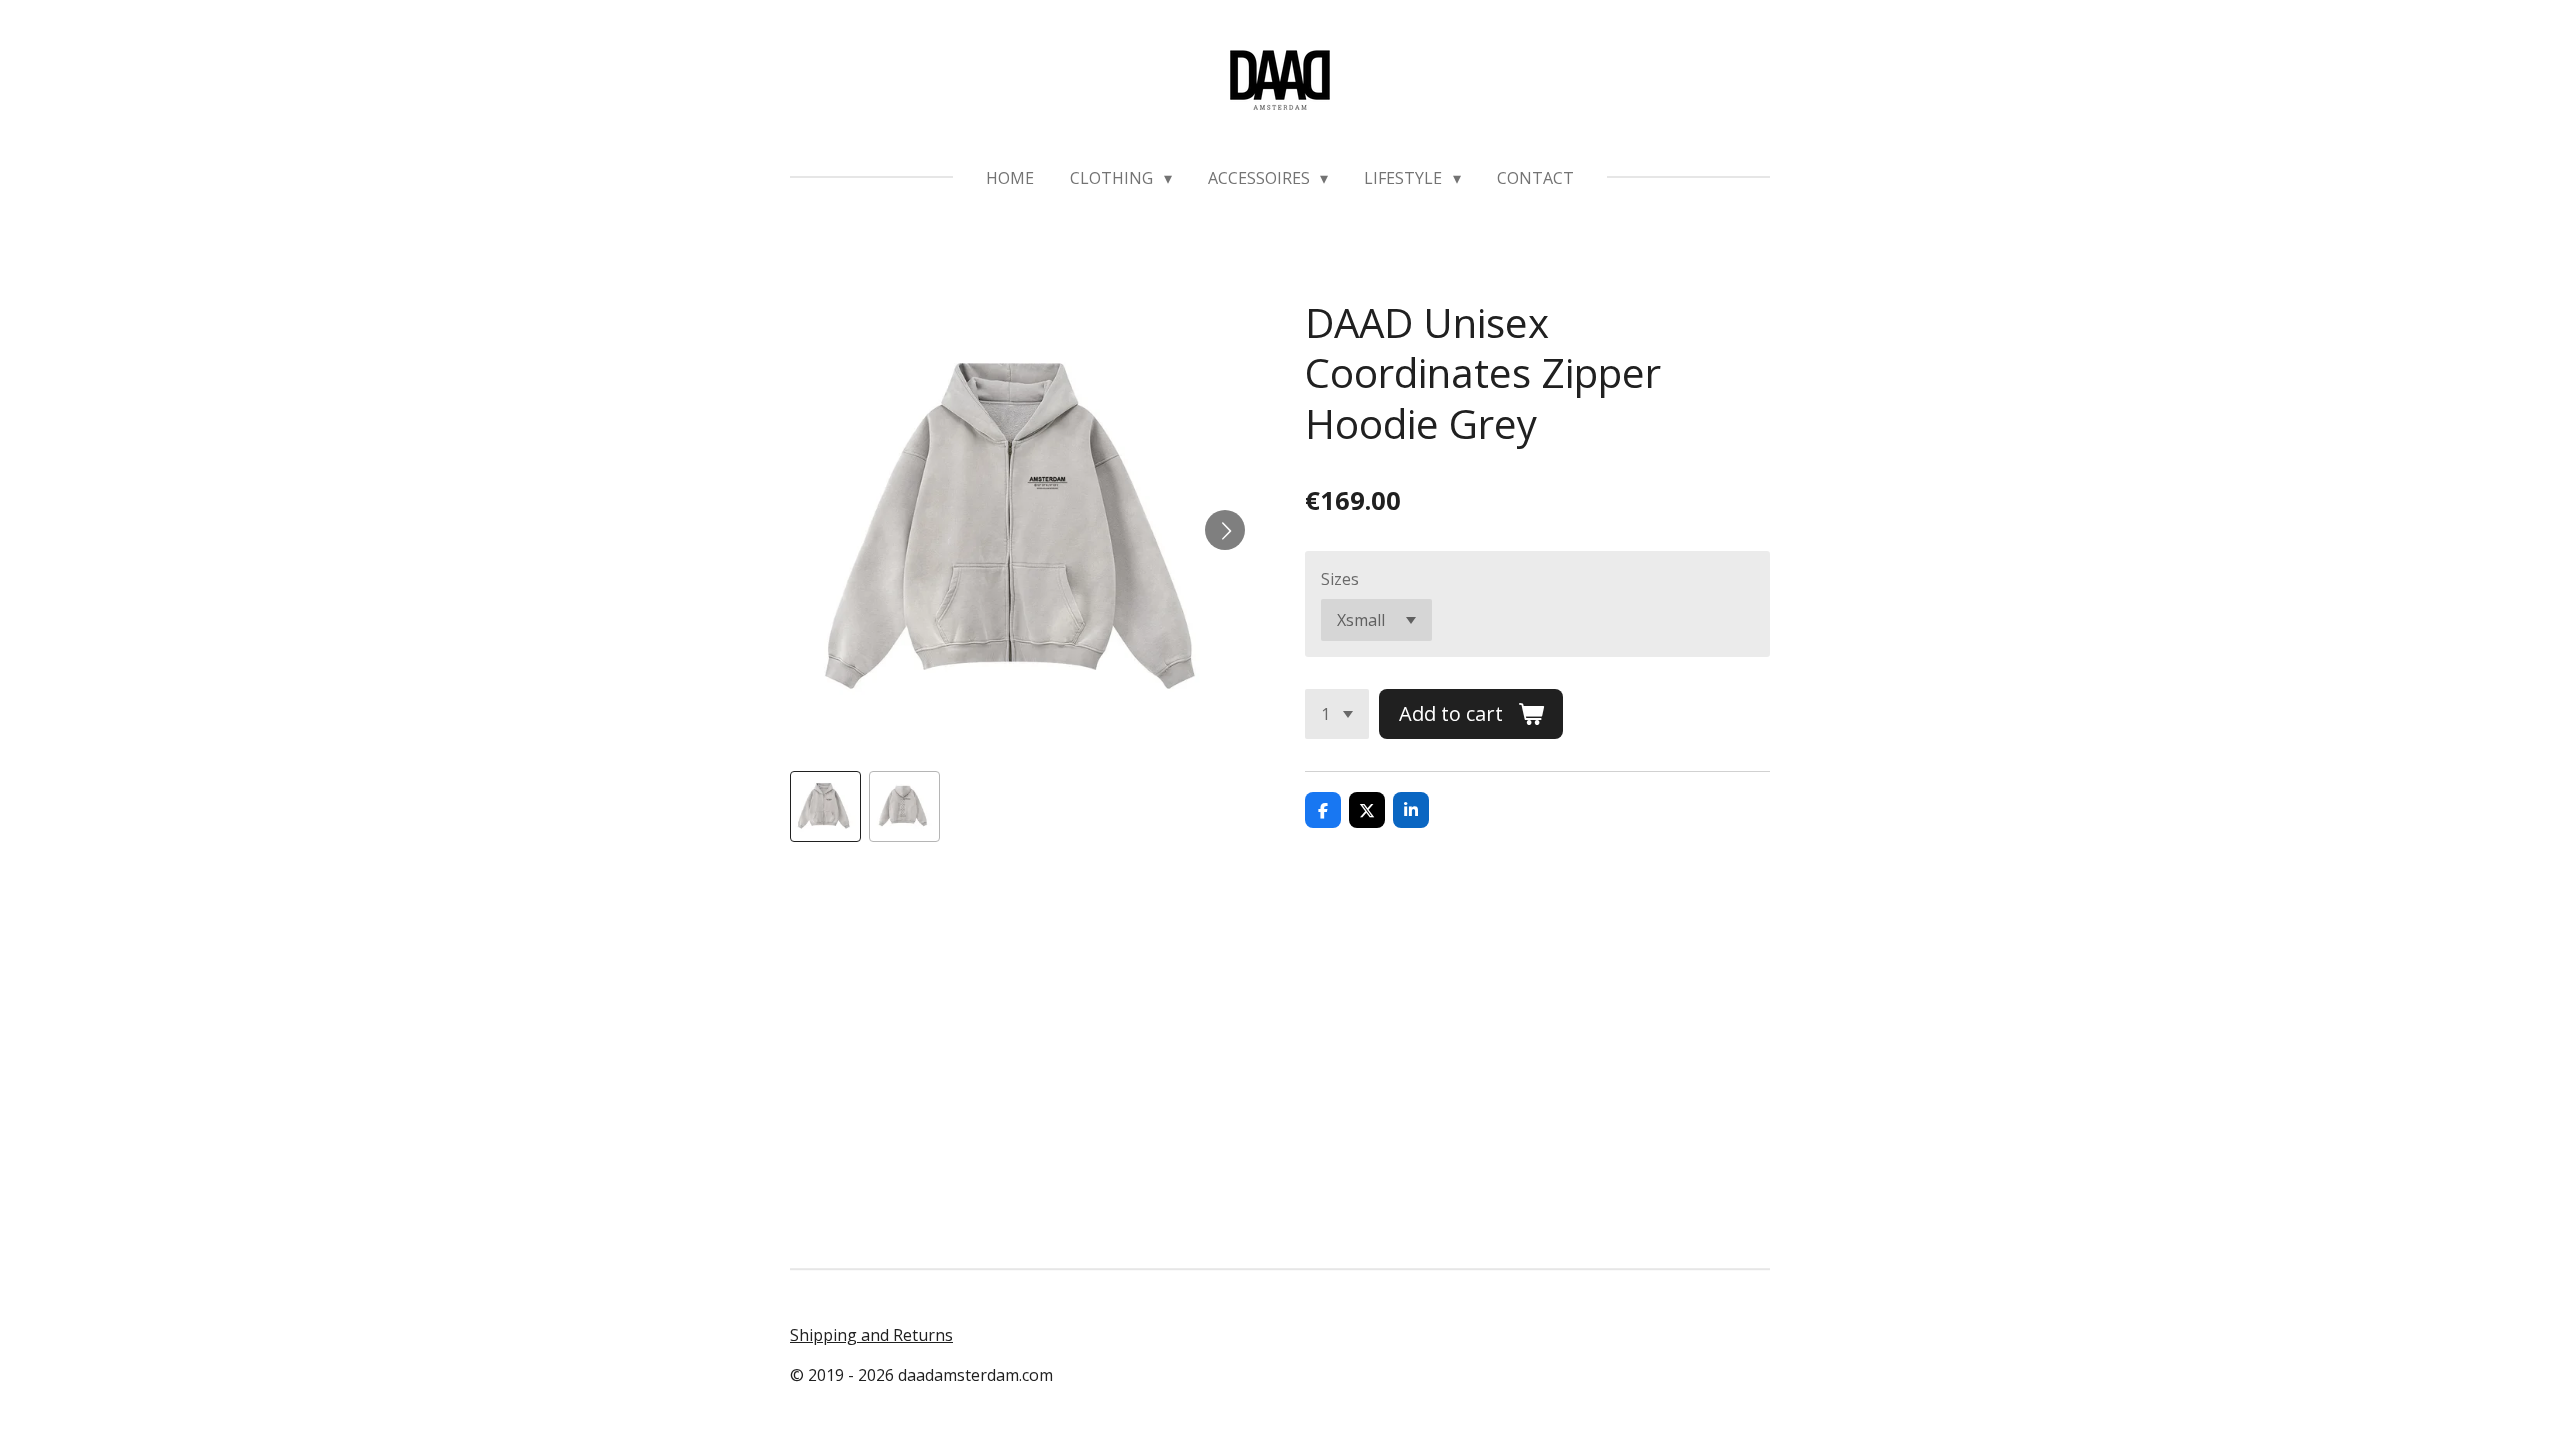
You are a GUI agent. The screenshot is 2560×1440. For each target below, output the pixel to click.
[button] (825, 806)
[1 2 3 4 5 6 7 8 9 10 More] (1337, 714)
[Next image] (1225, 530)
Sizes (1340, 579)
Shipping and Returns (871, 1335)
